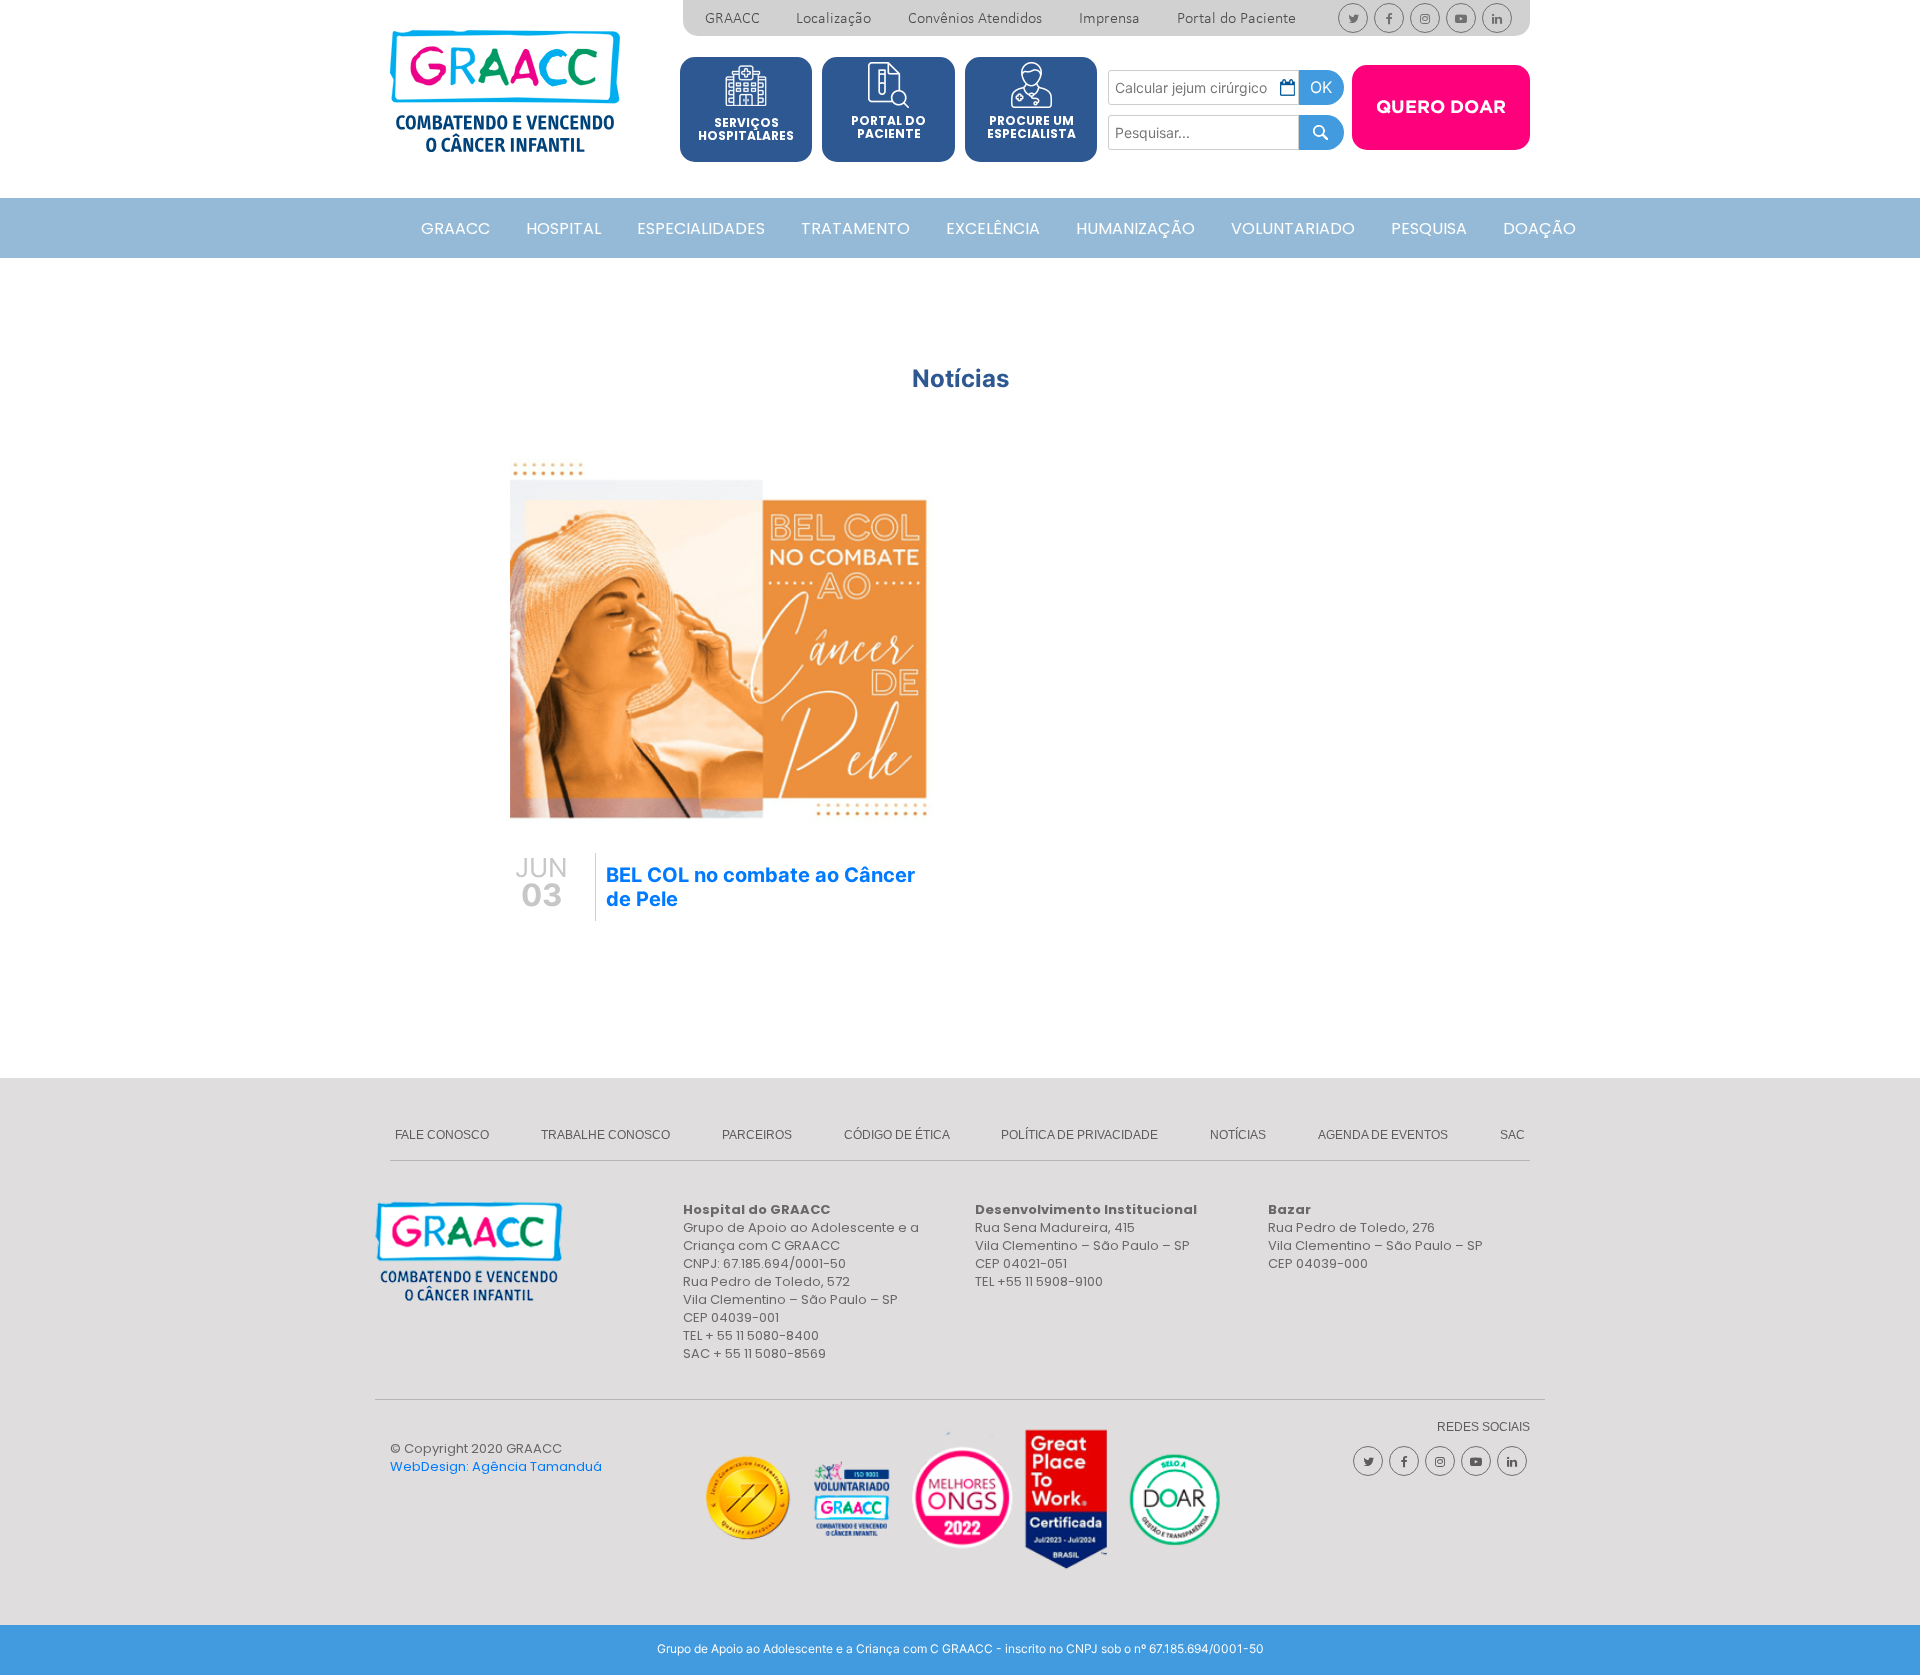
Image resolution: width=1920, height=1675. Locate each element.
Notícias (1238, 1135)
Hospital (563, 228)
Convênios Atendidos (975, 19)
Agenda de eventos (1383, 1135)
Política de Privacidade (1079, 1135)
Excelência (993, 228)
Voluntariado (1293, 228)
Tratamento (855, 228)
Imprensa (1109, 19)
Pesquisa (1429, 228)
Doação (1539, 228)
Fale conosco (442, 1135)
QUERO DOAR (1441, 108)
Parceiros (757, 1135)
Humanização (1135, 228)
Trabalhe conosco (605, 1135)
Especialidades (701, 228)
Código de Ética (897, 1135)
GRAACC (732, 19)
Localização (833, 19)
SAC (1512, 1135)
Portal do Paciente (1236, 19)
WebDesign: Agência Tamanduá (496, 1466)
